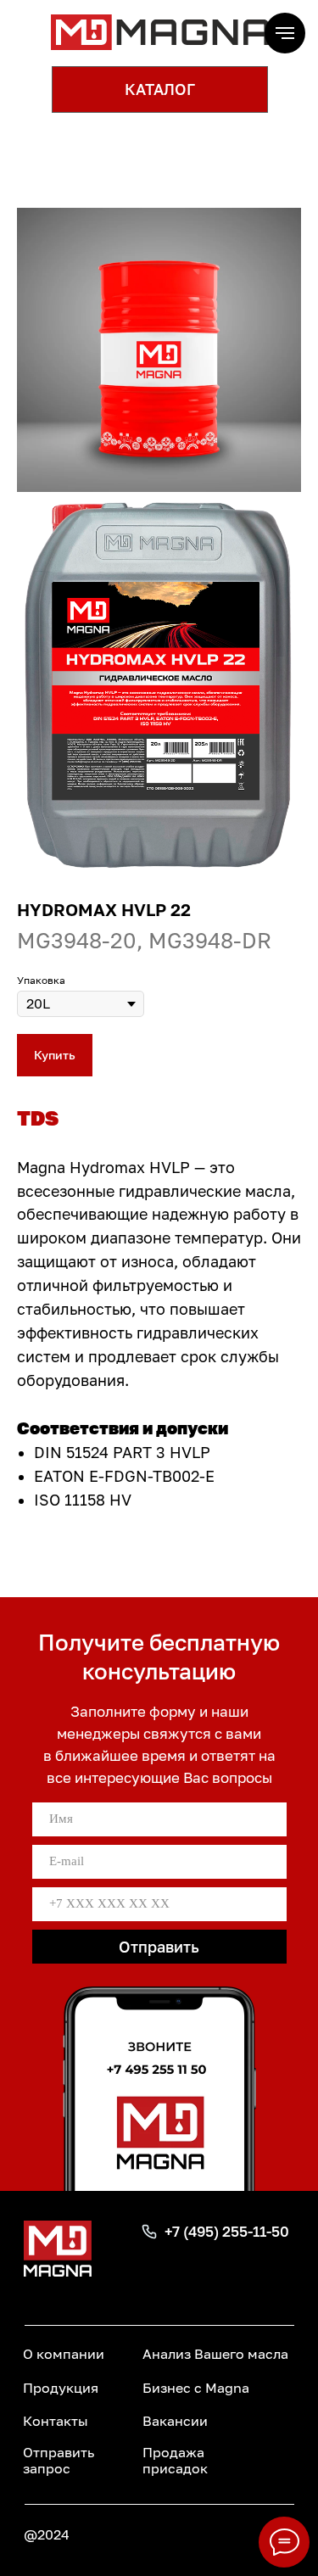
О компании (64, 2354)
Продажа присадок (175, 2460)
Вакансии (175, 2421)
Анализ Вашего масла (215, 2354)
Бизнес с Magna (196, 2388)
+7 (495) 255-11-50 (227, 2231)
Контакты (56, 2421)
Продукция (61, 2388)
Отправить (159, 1947)
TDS (38, 1118)
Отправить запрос (59, 2460)
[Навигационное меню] (285, 33)
